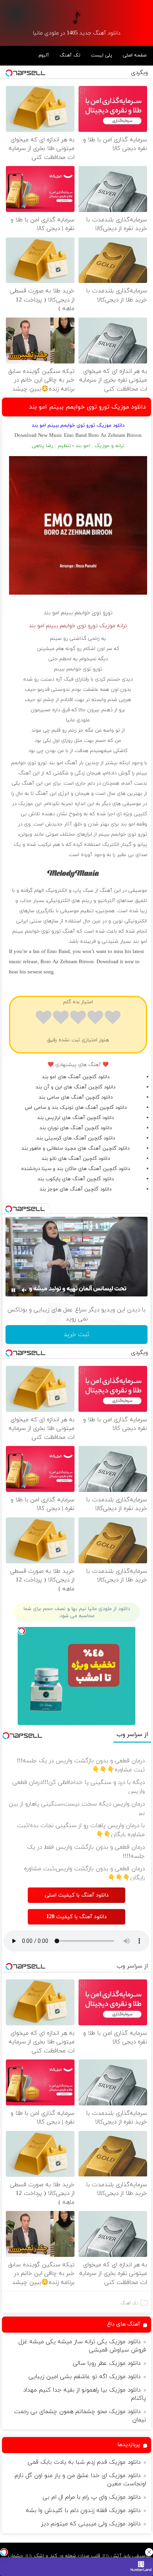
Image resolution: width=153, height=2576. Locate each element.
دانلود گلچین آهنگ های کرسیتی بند (76, 1138)
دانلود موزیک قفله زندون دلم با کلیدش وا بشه (83, 2511)
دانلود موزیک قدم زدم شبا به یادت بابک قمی (84, 2462)
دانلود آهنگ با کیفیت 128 (76, 1917)
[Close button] (149, 2552)
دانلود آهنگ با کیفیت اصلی (77, 1895)
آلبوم (44, 55)
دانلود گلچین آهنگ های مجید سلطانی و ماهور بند (76, 1148)
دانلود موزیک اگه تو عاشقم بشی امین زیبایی (85, 2377)
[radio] (113, 1019)
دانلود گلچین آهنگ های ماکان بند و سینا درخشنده (76, 1169)
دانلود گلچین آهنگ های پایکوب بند (76, 1179)
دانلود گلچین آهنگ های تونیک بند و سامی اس (76, 1108)
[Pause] (13, 1290)
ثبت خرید (76, 1335)
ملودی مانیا (78, 720)
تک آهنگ (70, 55)
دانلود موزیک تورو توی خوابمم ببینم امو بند (87, 407)
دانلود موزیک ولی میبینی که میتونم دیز (91, 2524)
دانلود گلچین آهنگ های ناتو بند (76, 1159)
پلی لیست (102, 55)
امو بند (51, 613)
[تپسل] (4, 2552)
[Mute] (24, 1290)
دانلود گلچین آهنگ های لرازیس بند (76, 1118)
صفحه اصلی (135, 55)
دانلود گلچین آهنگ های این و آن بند (76, 1087)
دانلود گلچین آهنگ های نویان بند (76, 1128)
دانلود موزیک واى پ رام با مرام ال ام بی (92, 2497)
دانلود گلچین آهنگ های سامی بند (76, 1097)
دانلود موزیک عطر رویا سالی (107, 2363)
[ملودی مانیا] (76, 17)
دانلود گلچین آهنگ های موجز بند (76, 1189)
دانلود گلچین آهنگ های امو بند (76, 1077)
